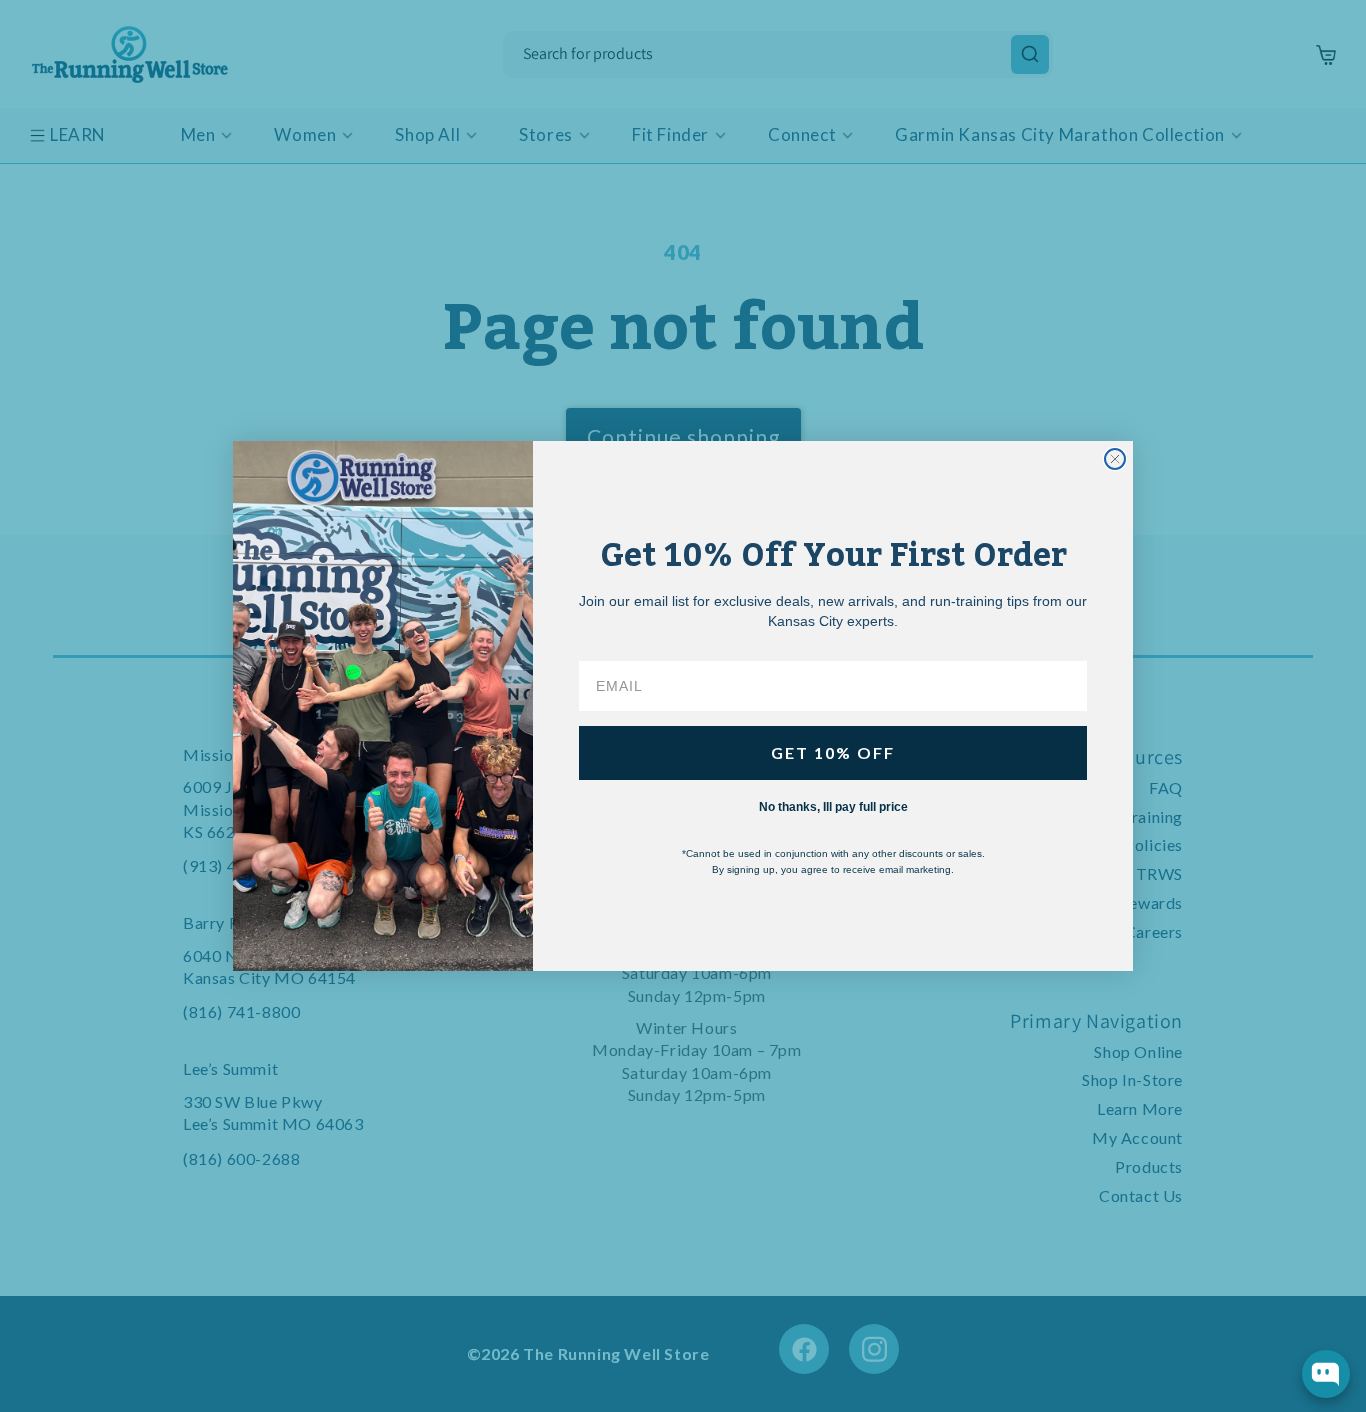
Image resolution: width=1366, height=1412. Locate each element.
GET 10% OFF (833, 752)
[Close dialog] (1115, 459)
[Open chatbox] (1326, 1374)
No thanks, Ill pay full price (833, 807)
